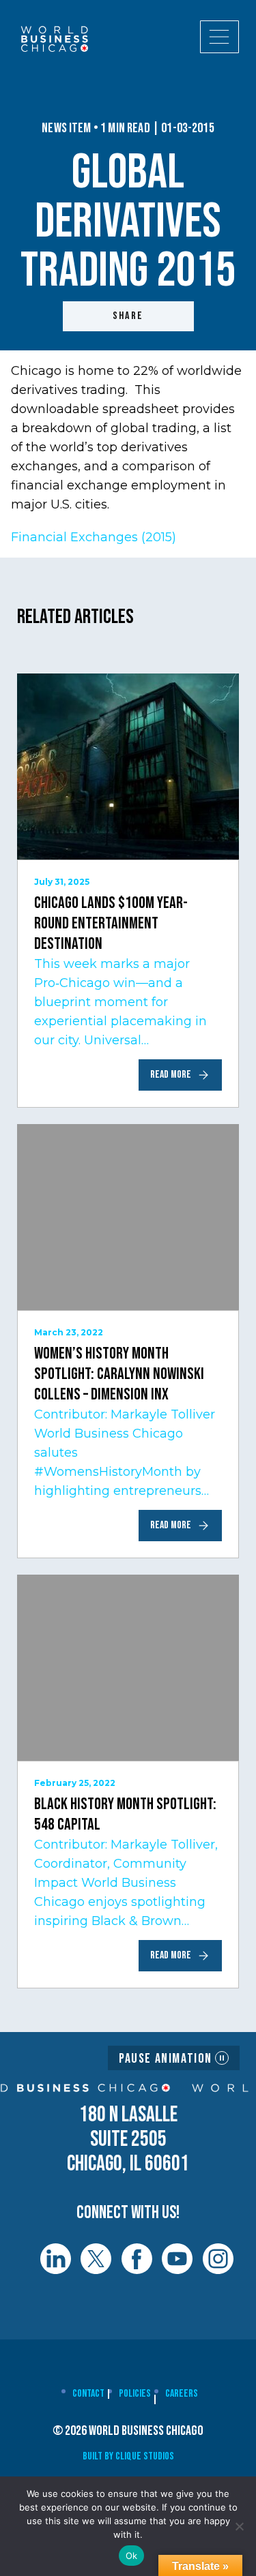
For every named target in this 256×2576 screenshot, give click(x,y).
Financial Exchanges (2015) (94, 537)
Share (128, 316)
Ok (132, 2556)
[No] (239, 2526)
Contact (88, 2394)
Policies (135, 2394)
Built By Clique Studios (128, 2456)
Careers (182, 2394)
